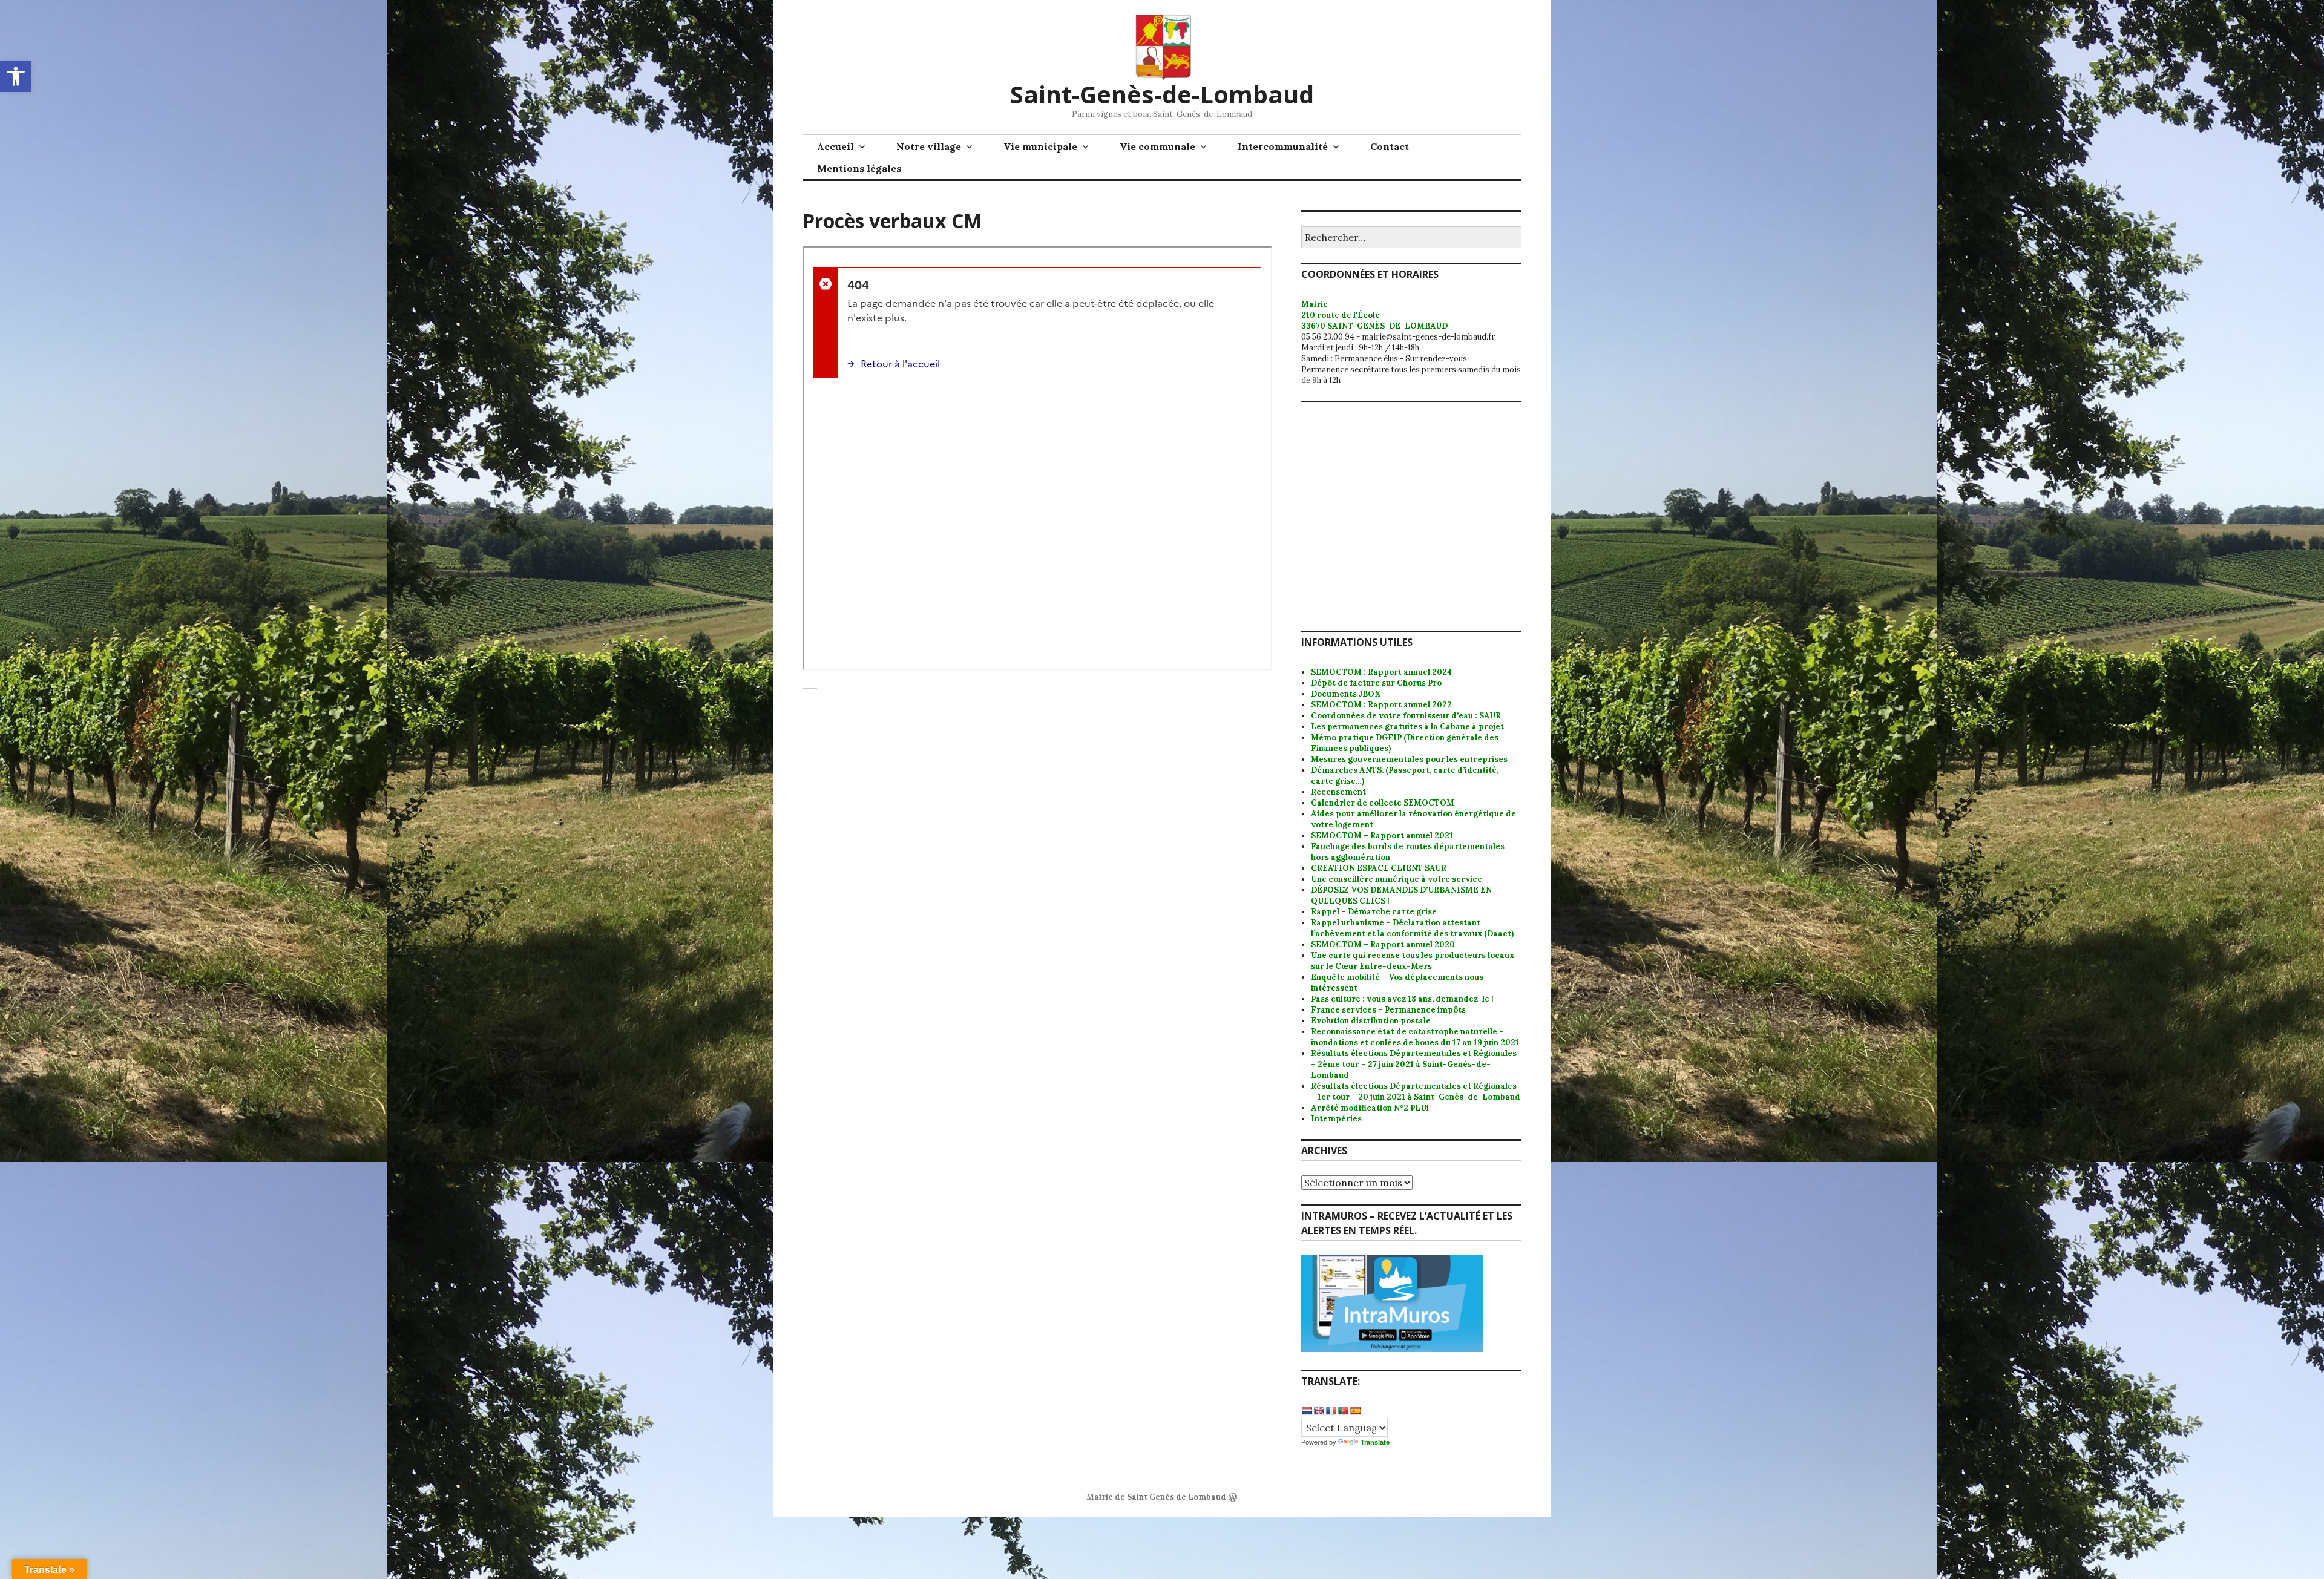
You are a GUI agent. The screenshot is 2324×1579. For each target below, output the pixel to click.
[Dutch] (1307, 1411)
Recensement (1338, 792)
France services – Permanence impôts (1388, 1010)
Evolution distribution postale (1371, 1021)
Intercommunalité (1283, 146)
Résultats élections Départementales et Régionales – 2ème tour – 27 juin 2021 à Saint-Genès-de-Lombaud (1414, 1064)
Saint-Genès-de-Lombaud (1162, 94)
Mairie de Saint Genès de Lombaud (1156, 1497)
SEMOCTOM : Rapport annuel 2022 (1381, 705)
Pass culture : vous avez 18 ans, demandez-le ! (1402, 999)
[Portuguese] (1343, 1411)
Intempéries (1336, 1119)
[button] (16, 76)
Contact (1390, 146)
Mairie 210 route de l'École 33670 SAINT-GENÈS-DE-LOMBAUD (1374, 315)
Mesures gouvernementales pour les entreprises (1409, 759)
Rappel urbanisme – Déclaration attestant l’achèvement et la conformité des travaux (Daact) (1412, 928)
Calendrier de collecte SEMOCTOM (1383, 803)
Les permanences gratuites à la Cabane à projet (1407, 727)
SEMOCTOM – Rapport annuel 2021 (1382, 835)
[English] (1319, 1411)
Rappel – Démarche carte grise (1374, 912)
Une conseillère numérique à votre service (1397, 879)
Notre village (929, 146)
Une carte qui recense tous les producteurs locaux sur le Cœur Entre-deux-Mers (1413, 961)
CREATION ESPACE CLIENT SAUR (1379, 868)
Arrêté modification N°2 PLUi (1370, 1108)
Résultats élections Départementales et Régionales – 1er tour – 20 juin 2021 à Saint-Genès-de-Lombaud (1416, 1092)
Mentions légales (859, 168)
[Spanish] (1355, 1411)
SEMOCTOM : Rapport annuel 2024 (1381, 672)
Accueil (835, 146)
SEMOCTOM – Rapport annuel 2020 (1383, 944)
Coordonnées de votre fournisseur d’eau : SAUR (1406, 716)
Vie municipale (1040, 146)
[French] (1331, 1411)
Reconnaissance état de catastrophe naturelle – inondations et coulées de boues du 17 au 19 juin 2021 (1415, 1037)
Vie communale (1157, 146)
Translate (1375, 1442)
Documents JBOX (1346, 694)
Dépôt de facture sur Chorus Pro (1376, 683)
